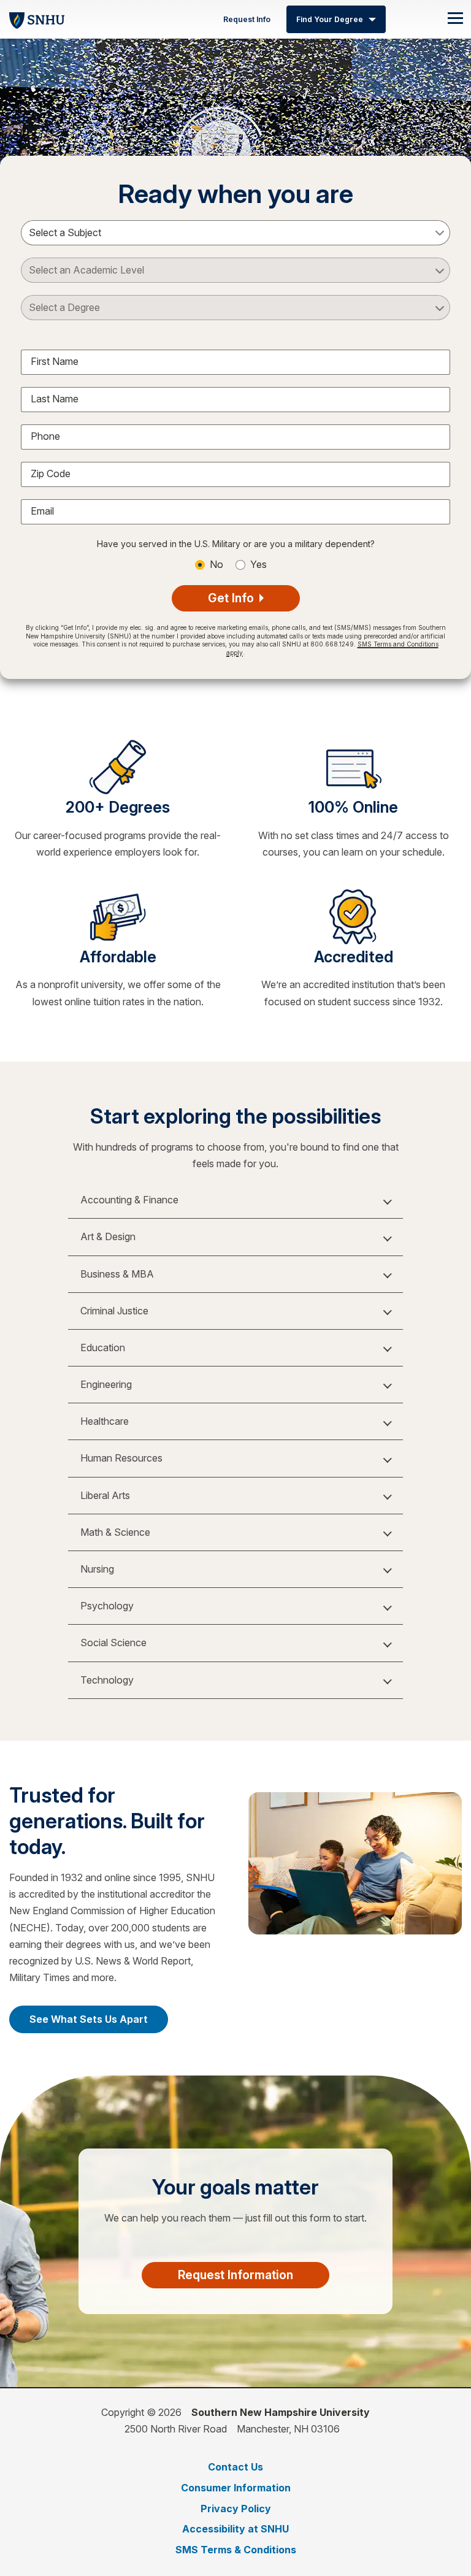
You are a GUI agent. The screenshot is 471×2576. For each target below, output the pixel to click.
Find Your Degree (330, 19)
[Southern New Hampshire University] (37, 19)
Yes (258, 564)
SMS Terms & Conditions (236, 2550)
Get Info (232, 598)
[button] (235, 1200)
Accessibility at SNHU (235, 2529)
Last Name (55, 399)
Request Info (247, 19)
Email (42, 511)
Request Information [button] (235, 2275)
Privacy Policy (236, 2509)
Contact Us (235, 2467)
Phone (45, 436)
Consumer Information (236, 2488)
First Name (55, 361)
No (216, 564)
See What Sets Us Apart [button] (89, 2019)
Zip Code (51, 473)
